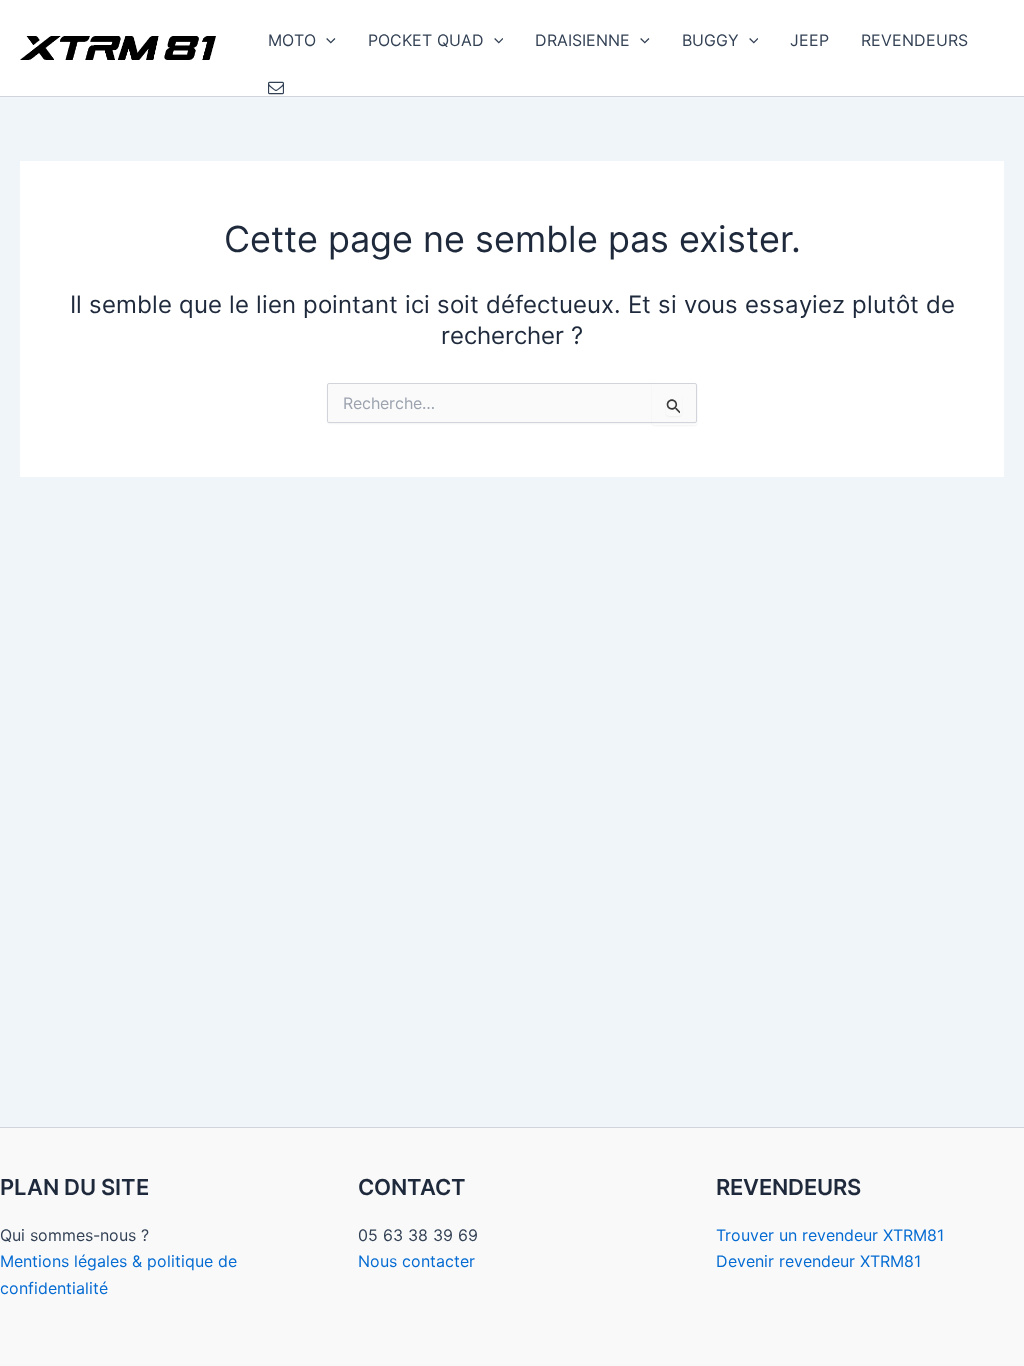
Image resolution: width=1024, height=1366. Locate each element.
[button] (326, 40)
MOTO (292, 40)
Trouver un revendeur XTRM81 (830, 1235)
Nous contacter (416, 1261)
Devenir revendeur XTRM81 (818, 1261)
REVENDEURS (914, 40)
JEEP (809, 40)
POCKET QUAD (426, 40)
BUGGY (710, 40)
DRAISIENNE (582, 40)
